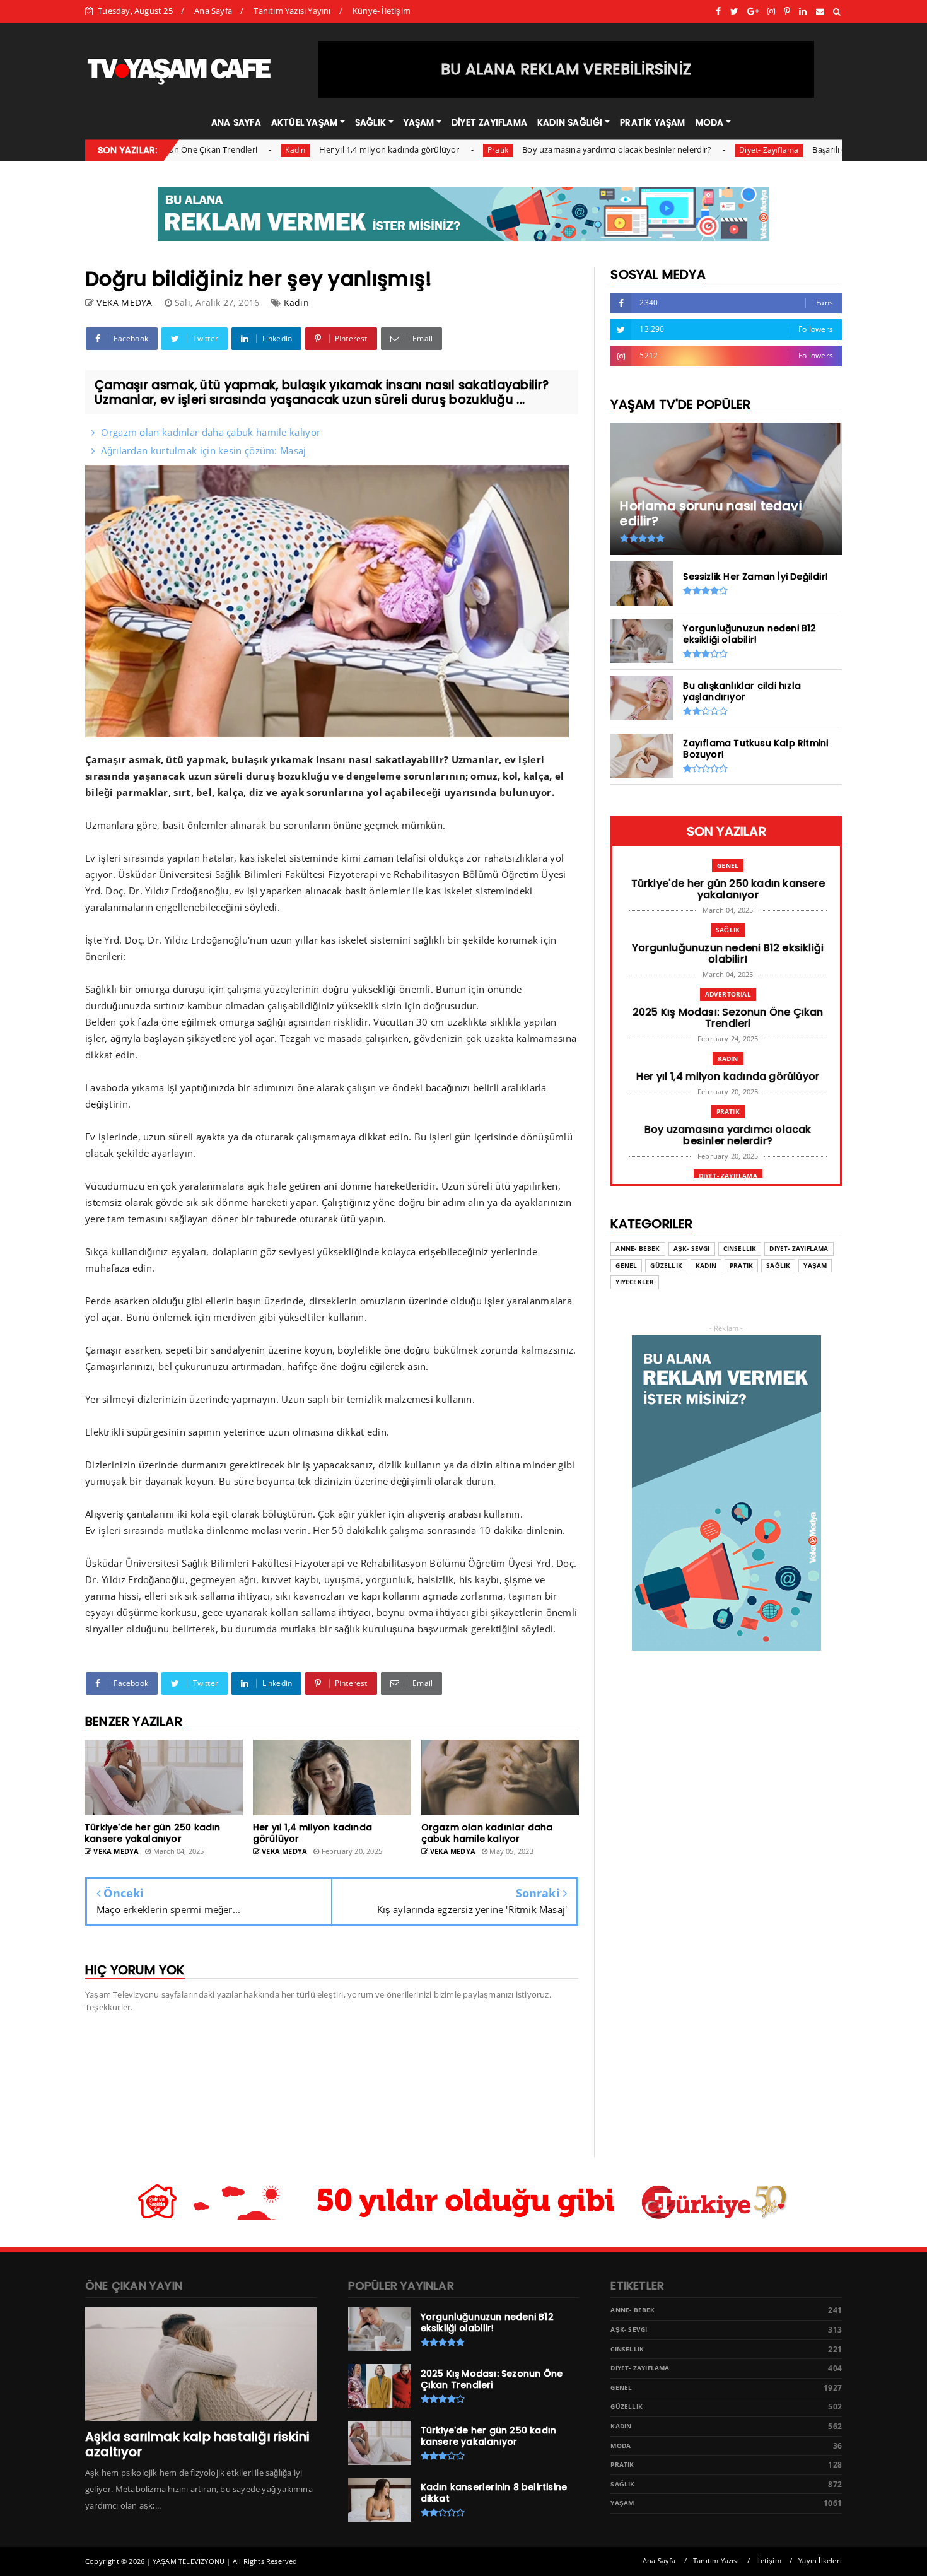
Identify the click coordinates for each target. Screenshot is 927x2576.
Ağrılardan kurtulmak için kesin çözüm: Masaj (203, 450)
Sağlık (728, 930)
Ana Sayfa (213, 11)
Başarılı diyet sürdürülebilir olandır (814, 149)
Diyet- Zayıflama (704, 150)
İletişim (769, 2561)
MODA (710, 122)
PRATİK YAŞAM (652, 122)
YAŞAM (419, 122)
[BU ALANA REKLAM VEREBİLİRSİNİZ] (566, 95)
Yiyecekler (635, 1282)
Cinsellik (740, 1249)
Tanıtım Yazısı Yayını (292, 11)
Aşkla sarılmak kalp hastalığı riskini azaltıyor (197, 2444)
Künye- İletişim (382, 11)
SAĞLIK (370, 122)
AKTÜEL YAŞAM (304, 122)
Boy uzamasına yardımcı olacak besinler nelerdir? (552, 149)
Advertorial (728, 994)
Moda (621, 2446)
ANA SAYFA (236, 122)
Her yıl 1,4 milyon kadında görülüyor (325, 149)
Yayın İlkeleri (820, 2561)
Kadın (231, 150)
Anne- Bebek (638, 1249)
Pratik (434, 150)
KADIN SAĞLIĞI (570, 122)
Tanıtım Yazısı (716, 2561)
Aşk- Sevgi (692, 1249)
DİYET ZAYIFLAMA (489, 122)
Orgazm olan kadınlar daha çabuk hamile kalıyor (211, 432)
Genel (728, 865)
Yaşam (815, 1266)
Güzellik (666, 1266)
